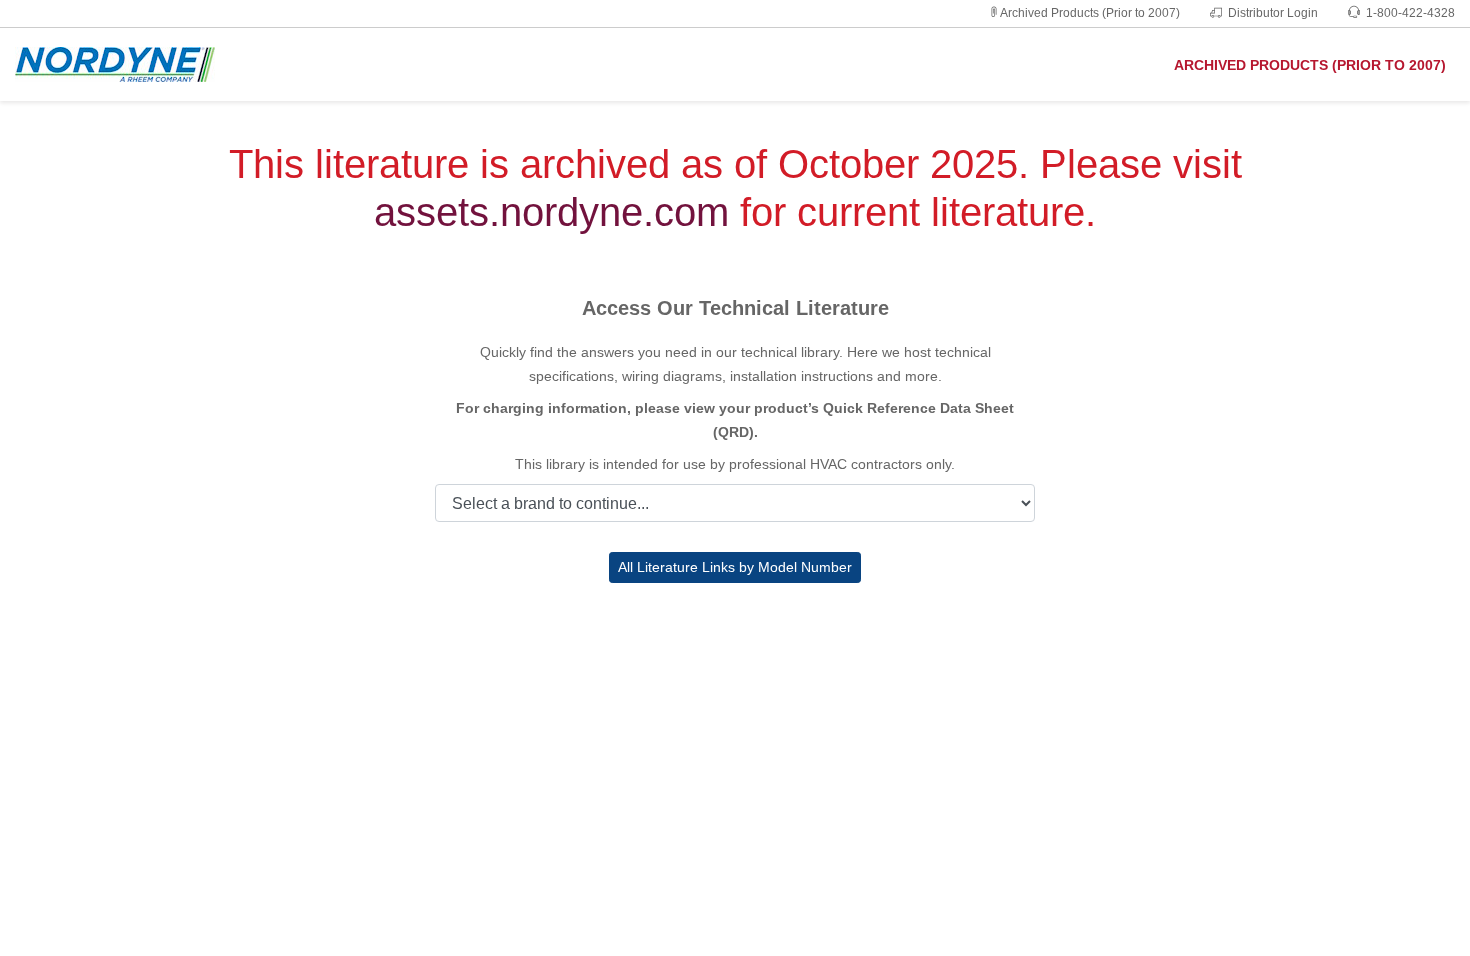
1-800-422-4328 (1410, 13)
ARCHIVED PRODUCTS (1310, 65)
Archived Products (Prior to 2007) (1090, 13)
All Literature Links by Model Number (735, 567)
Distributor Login (1273, 13)
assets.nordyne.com (551, 212)
